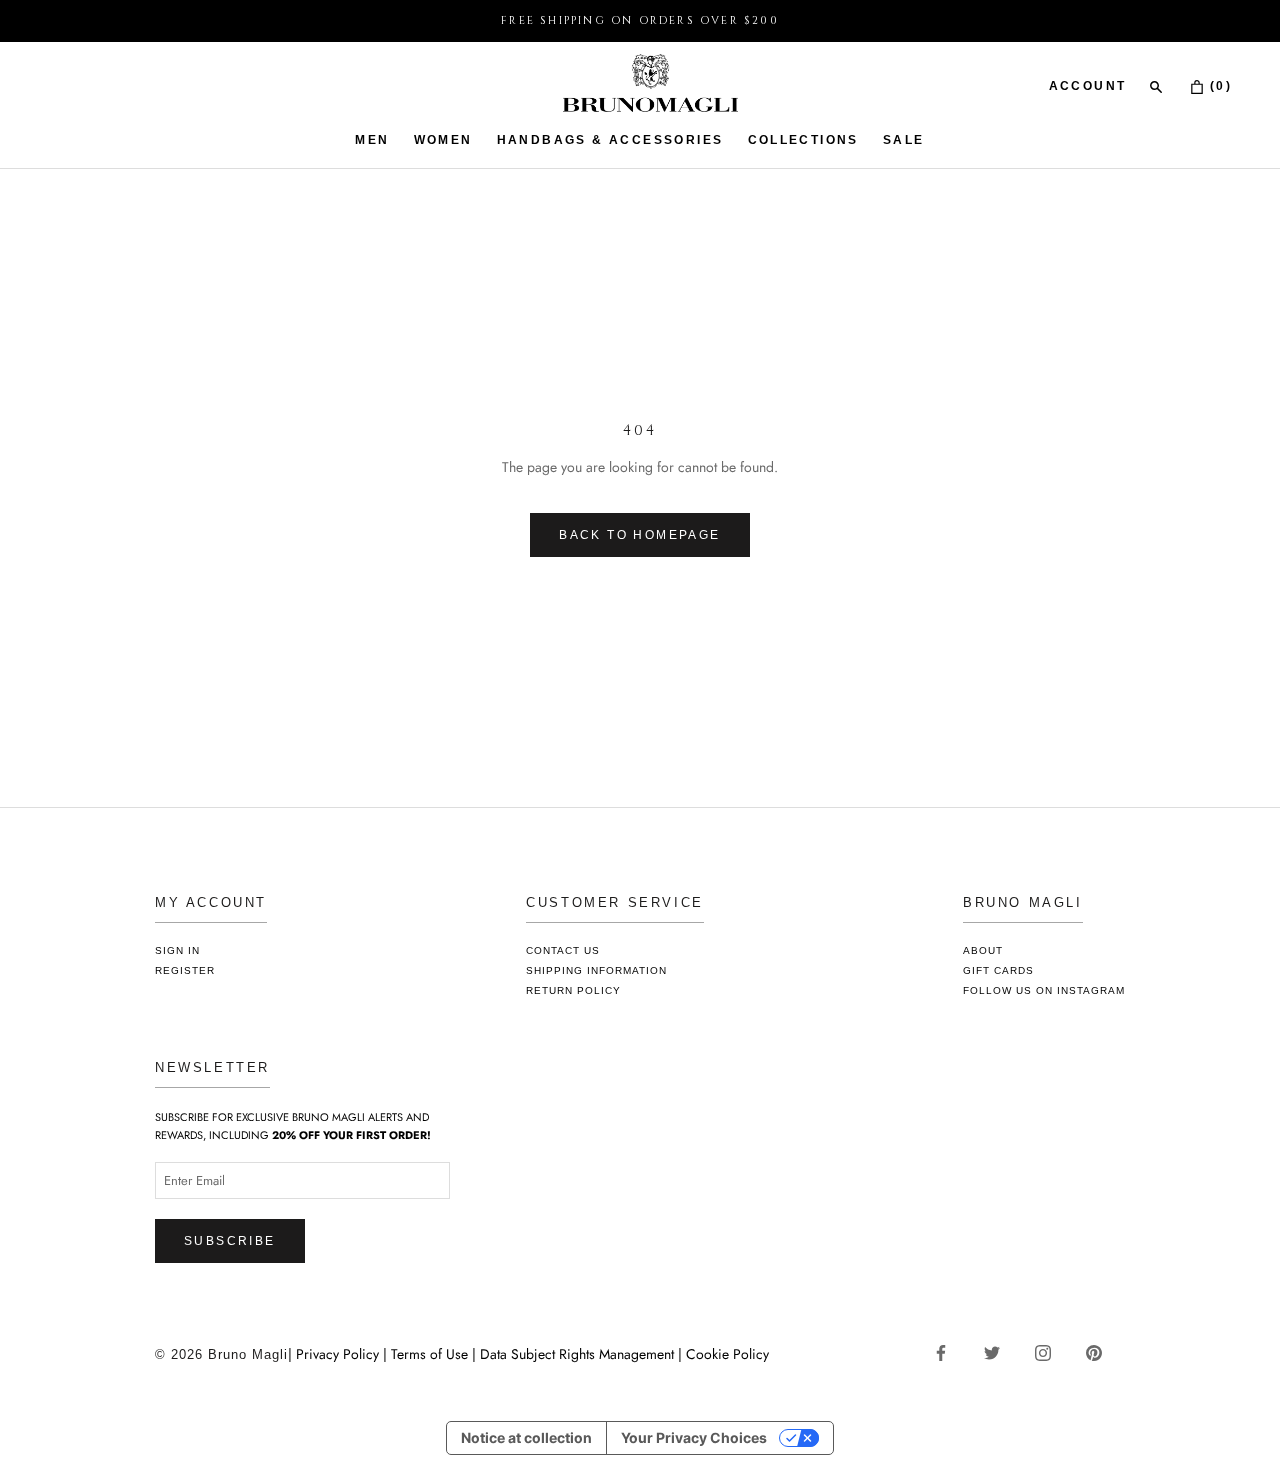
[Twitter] (999, 1352)
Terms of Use (429, 1354)
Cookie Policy (727, 1354)
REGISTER (185, 970)
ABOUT (983, 950)
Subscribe (230, 1241)
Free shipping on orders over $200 (640, 20)
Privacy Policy (339, 1354)
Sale (904, 140)
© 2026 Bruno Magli (221, 1354)
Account (1088, 86)
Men (372, 140)
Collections (803, 140)
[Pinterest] (1101, 1352)
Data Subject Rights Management (577, 1354)
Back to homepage (639, 535)
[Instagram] (1050, 1352)
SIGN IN (177, 950)
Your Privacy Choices (694, 1437)
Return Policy (573, 990)
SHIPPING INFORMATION (596, 970)
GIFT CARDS (998, 970)
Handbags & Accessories (610, 140)
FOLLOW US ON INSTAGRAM (1044, 990)
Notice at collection (526, 1437)
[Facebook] (948, 1352)
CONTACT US (563, 950)
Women (443, 140)
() (1218, 86)
